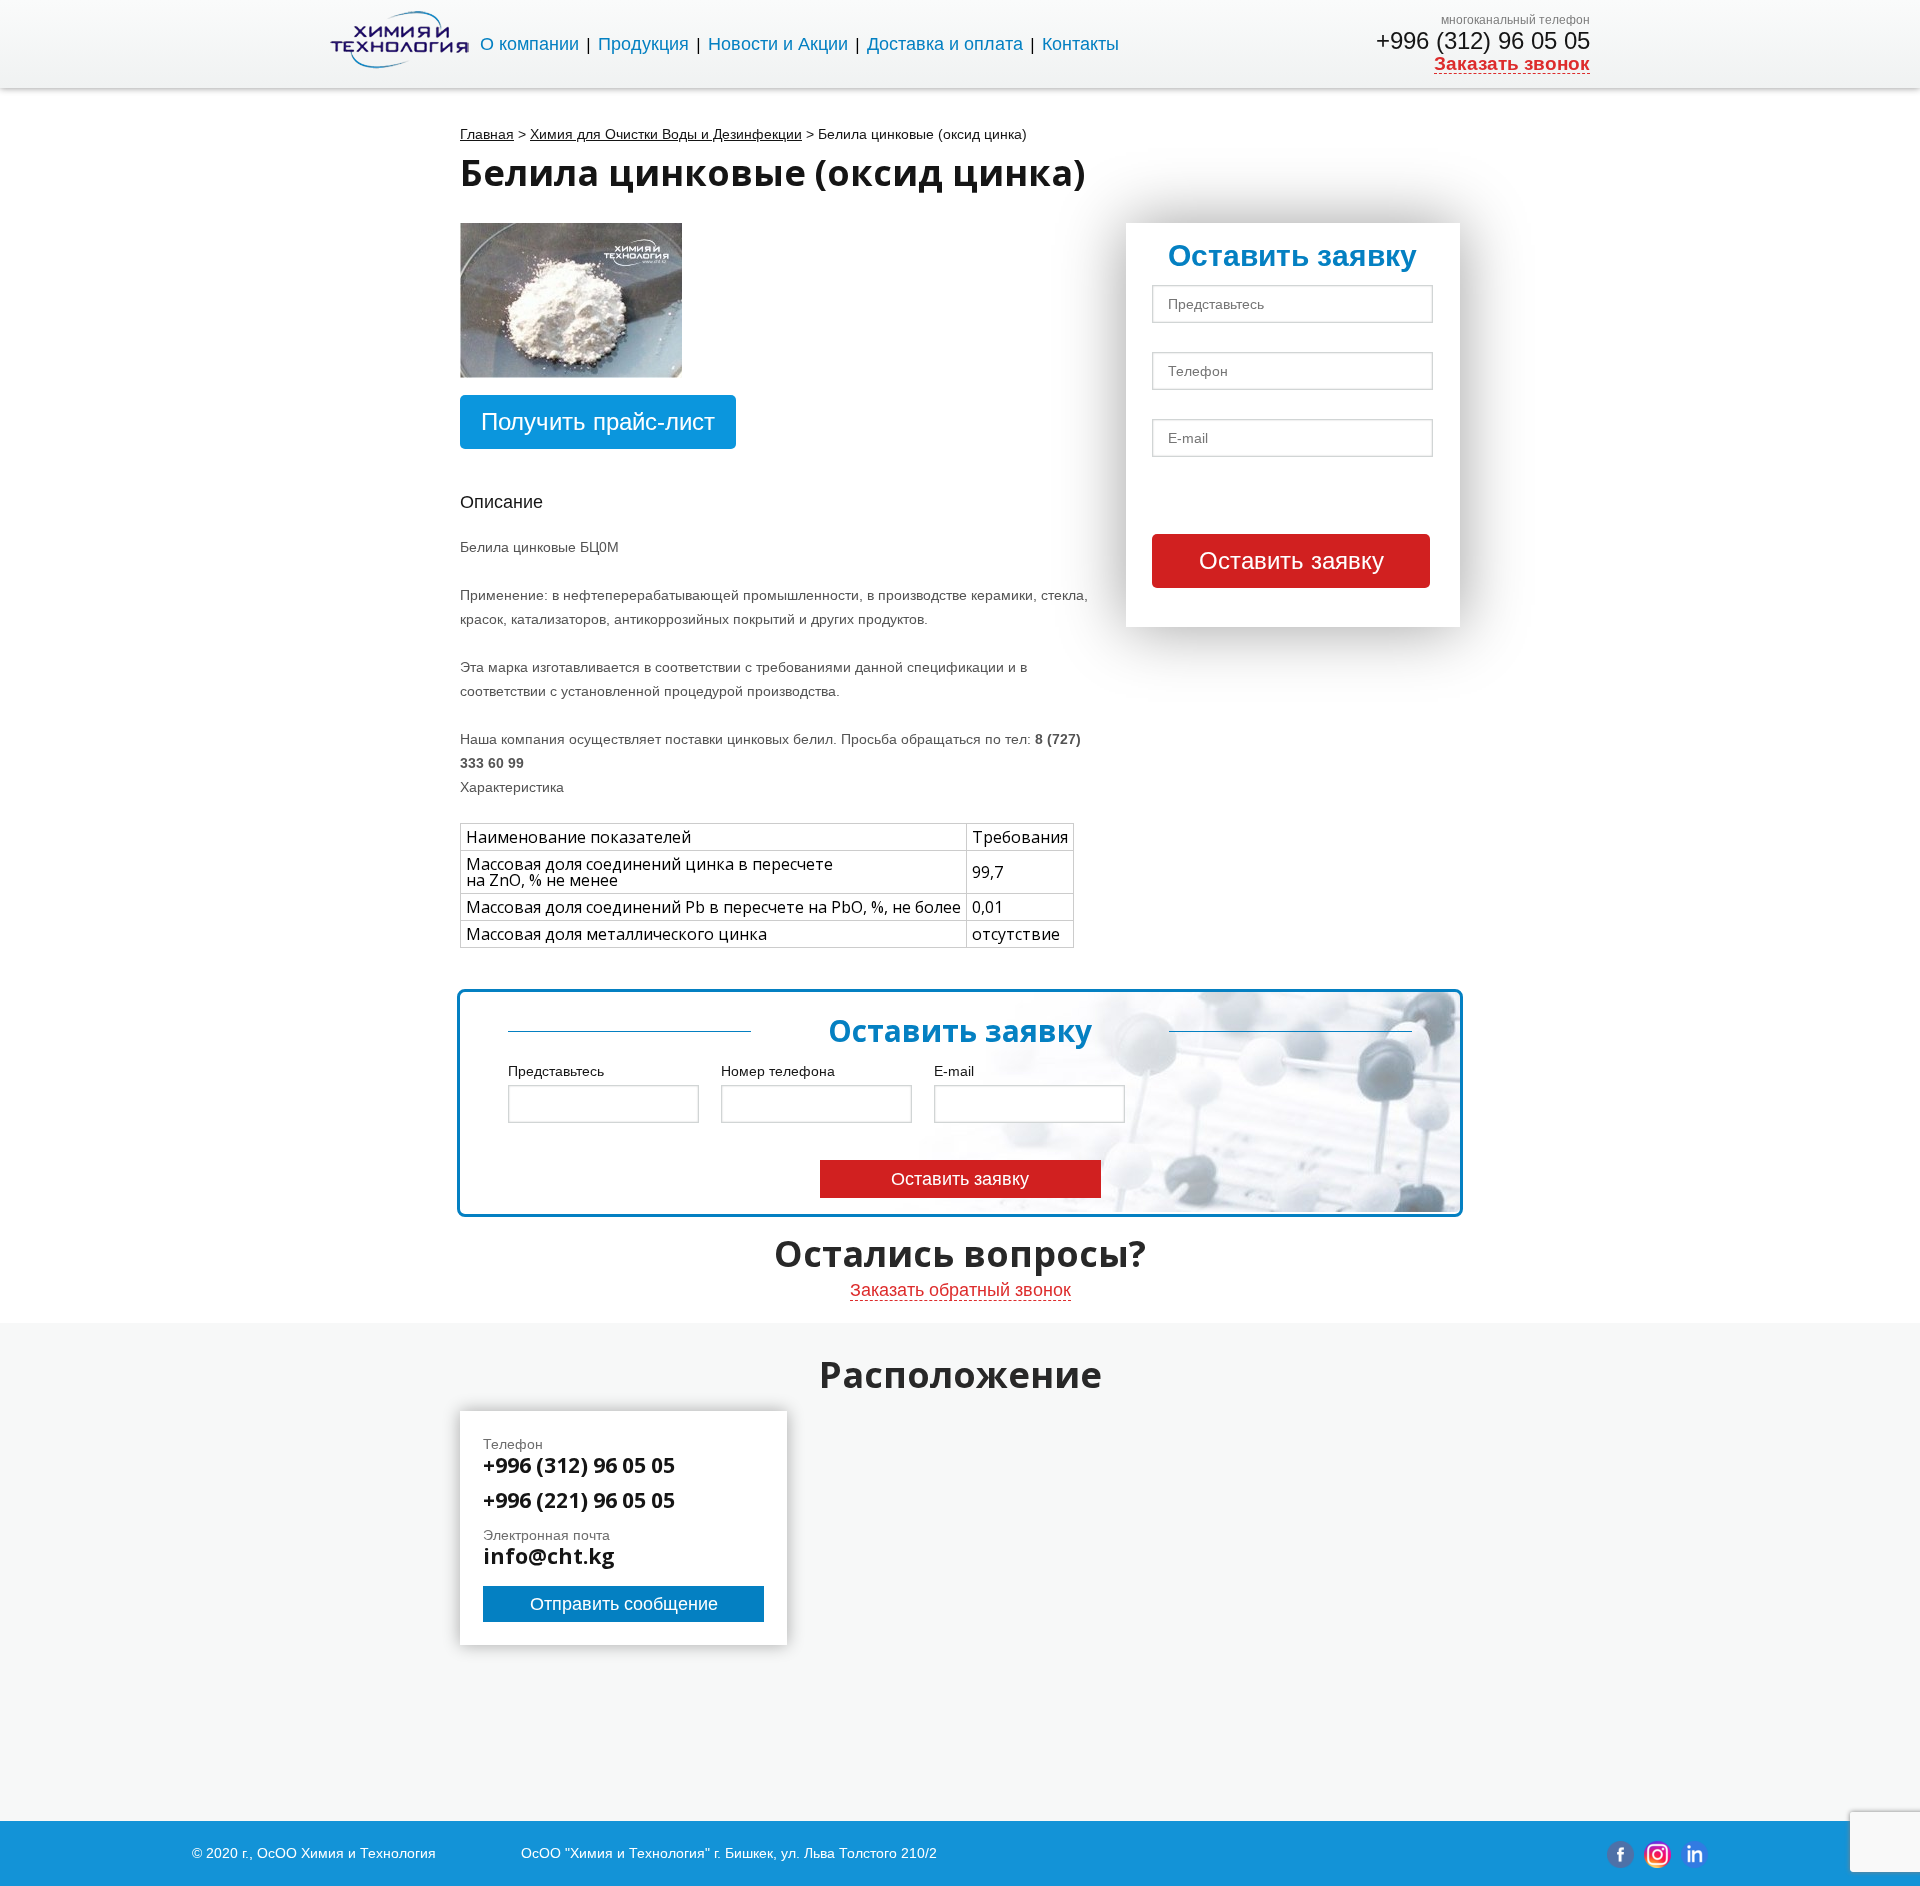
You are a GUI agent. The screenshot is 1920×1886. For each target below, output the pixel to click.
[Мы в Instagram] (1657, 1863)
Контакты (1080, 44)
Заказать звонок (1512, 64)
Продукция (643, 44)
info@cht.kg (549, 1556)
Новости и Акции (778, 44)
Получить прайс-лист (598, 421)
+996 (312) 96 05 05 (1483, 40)
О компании (529, 44)
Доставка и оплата (945, 44)
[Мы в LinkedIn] (1694, 1863)
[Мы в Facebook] (1620, 1863)
